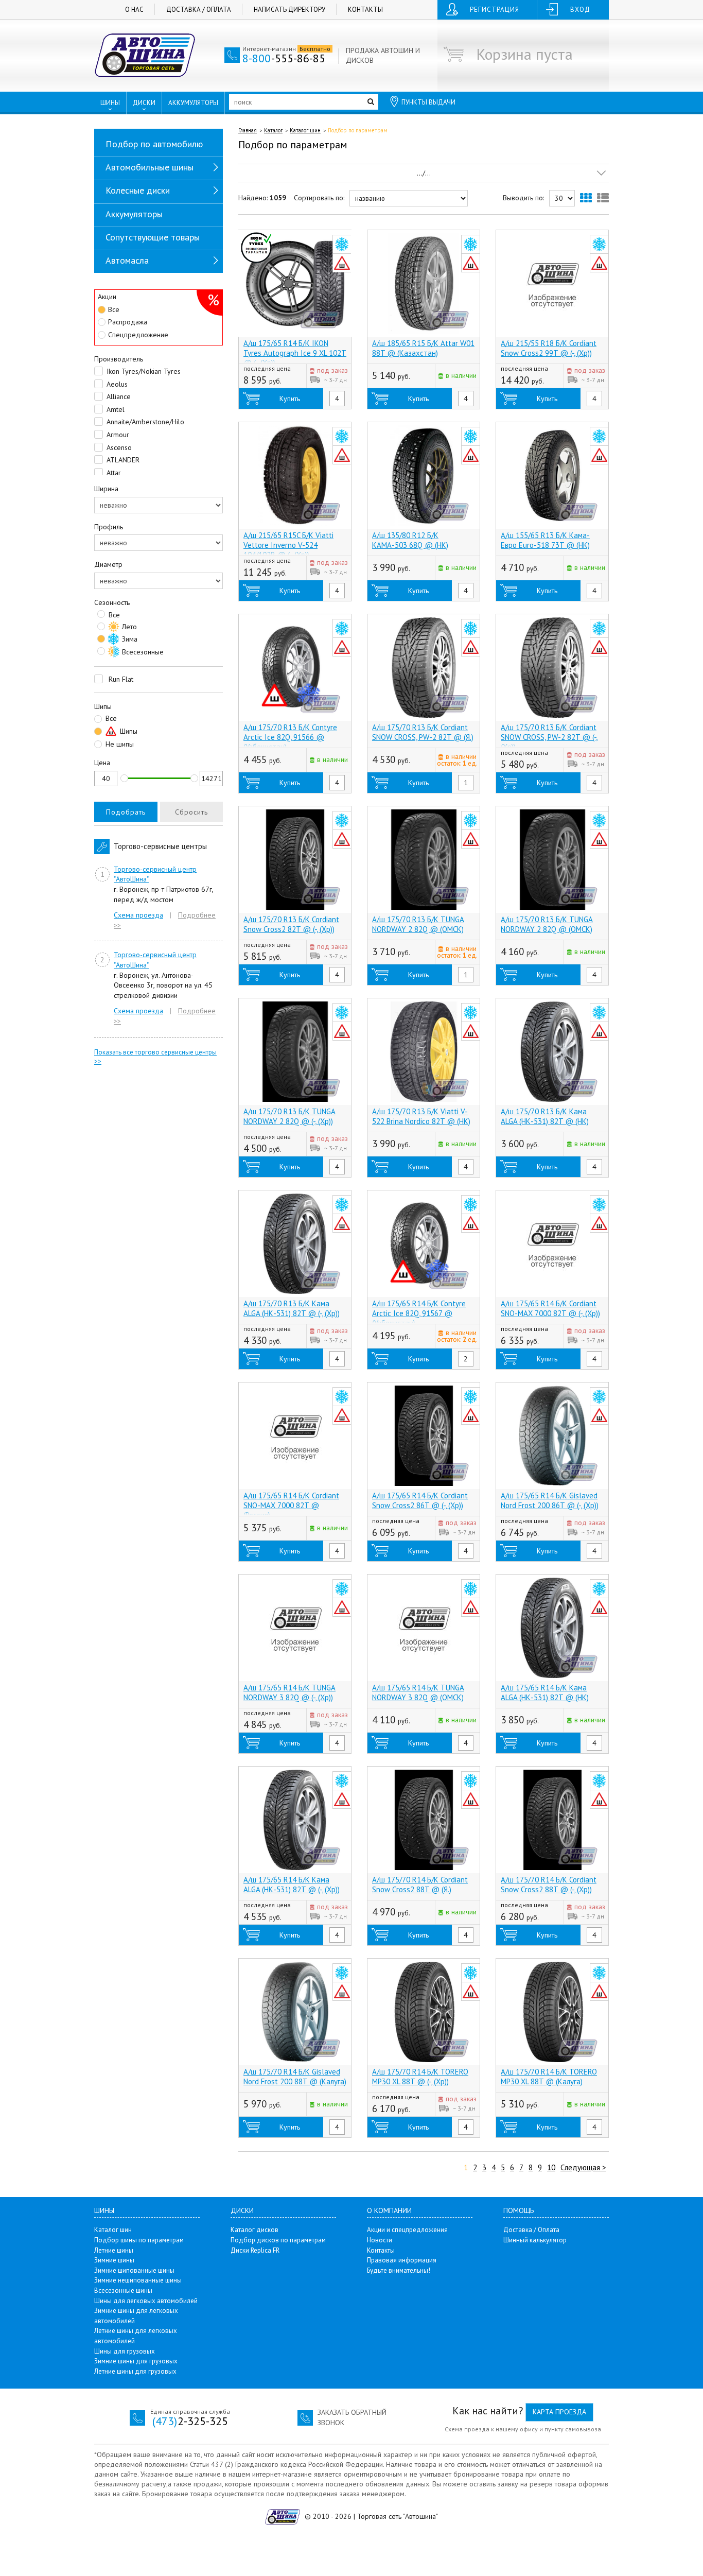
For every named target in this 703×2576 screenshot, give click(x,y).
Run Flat (120, 679)
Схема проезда (138, 915)
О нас (134, 10)
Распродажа (128, 322)
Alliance (118, 396)
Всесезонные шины (123, 2290)
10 (551, 2167)
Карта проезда (559, 2412)
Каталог (273, 130)
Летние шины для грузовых (135, 2371)
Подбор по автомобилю (154, 144)
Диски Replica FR (255, 2250)
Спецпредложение (138, 335)
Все (114, 309)
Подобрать (126, 812)
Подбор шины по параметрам (139, 2240)
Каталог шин (305, 130)
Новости (380, 2240)
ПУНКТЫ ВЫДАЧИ (428, 102)
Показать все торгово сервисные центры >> (155, 1057)
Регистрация (495, 10)
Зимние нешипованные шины (138, 2280)
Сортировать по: (319, 198)
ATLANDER (122, 460)
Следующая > (583, 2167)
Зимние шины (114, 2260)
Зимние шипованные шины (134, 2270)
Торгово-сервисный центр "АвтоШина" (155, 874)
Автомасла (127, 260)
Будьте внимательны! (399, 2270)
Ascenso (118, 447)
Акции (107, 297)
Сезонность (112, 602)
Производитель (119, 359)
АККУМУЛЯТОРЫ (193, 103)
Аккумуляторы (134, 214)
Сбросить (191, 812)
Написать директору (289, 10)
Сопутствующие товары (153, 237)
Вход (580, 10)
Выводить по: (523, 198)
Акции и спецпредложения (407, 2230)
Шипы (103, 706)
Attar (113, 473)
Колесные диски (138, 190)
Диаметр (108, 564)
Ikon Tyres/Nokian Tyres (143, 371)
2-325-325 (190, 2421)
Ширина (106, 489)
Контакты (365, 10)
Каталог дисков (254, 2230)
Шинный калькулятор (535, 2240)
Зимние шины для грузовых (136, 2361)
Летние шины (114, 2250)
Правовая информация (402, 2260)
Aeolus (116, 384)
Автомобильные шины (150, 167)
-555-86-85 (284, 58)
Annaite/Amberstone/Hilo (144, 422)
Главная (248, 130)
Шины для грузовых (125, 2351)
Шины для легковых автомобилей (146, 2301)
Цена (102, 763)
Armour (117, 435)
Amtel (115, 409)
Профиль (109, 527)
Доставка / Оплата (199, 10)
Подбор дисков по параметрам (278, 2240)
